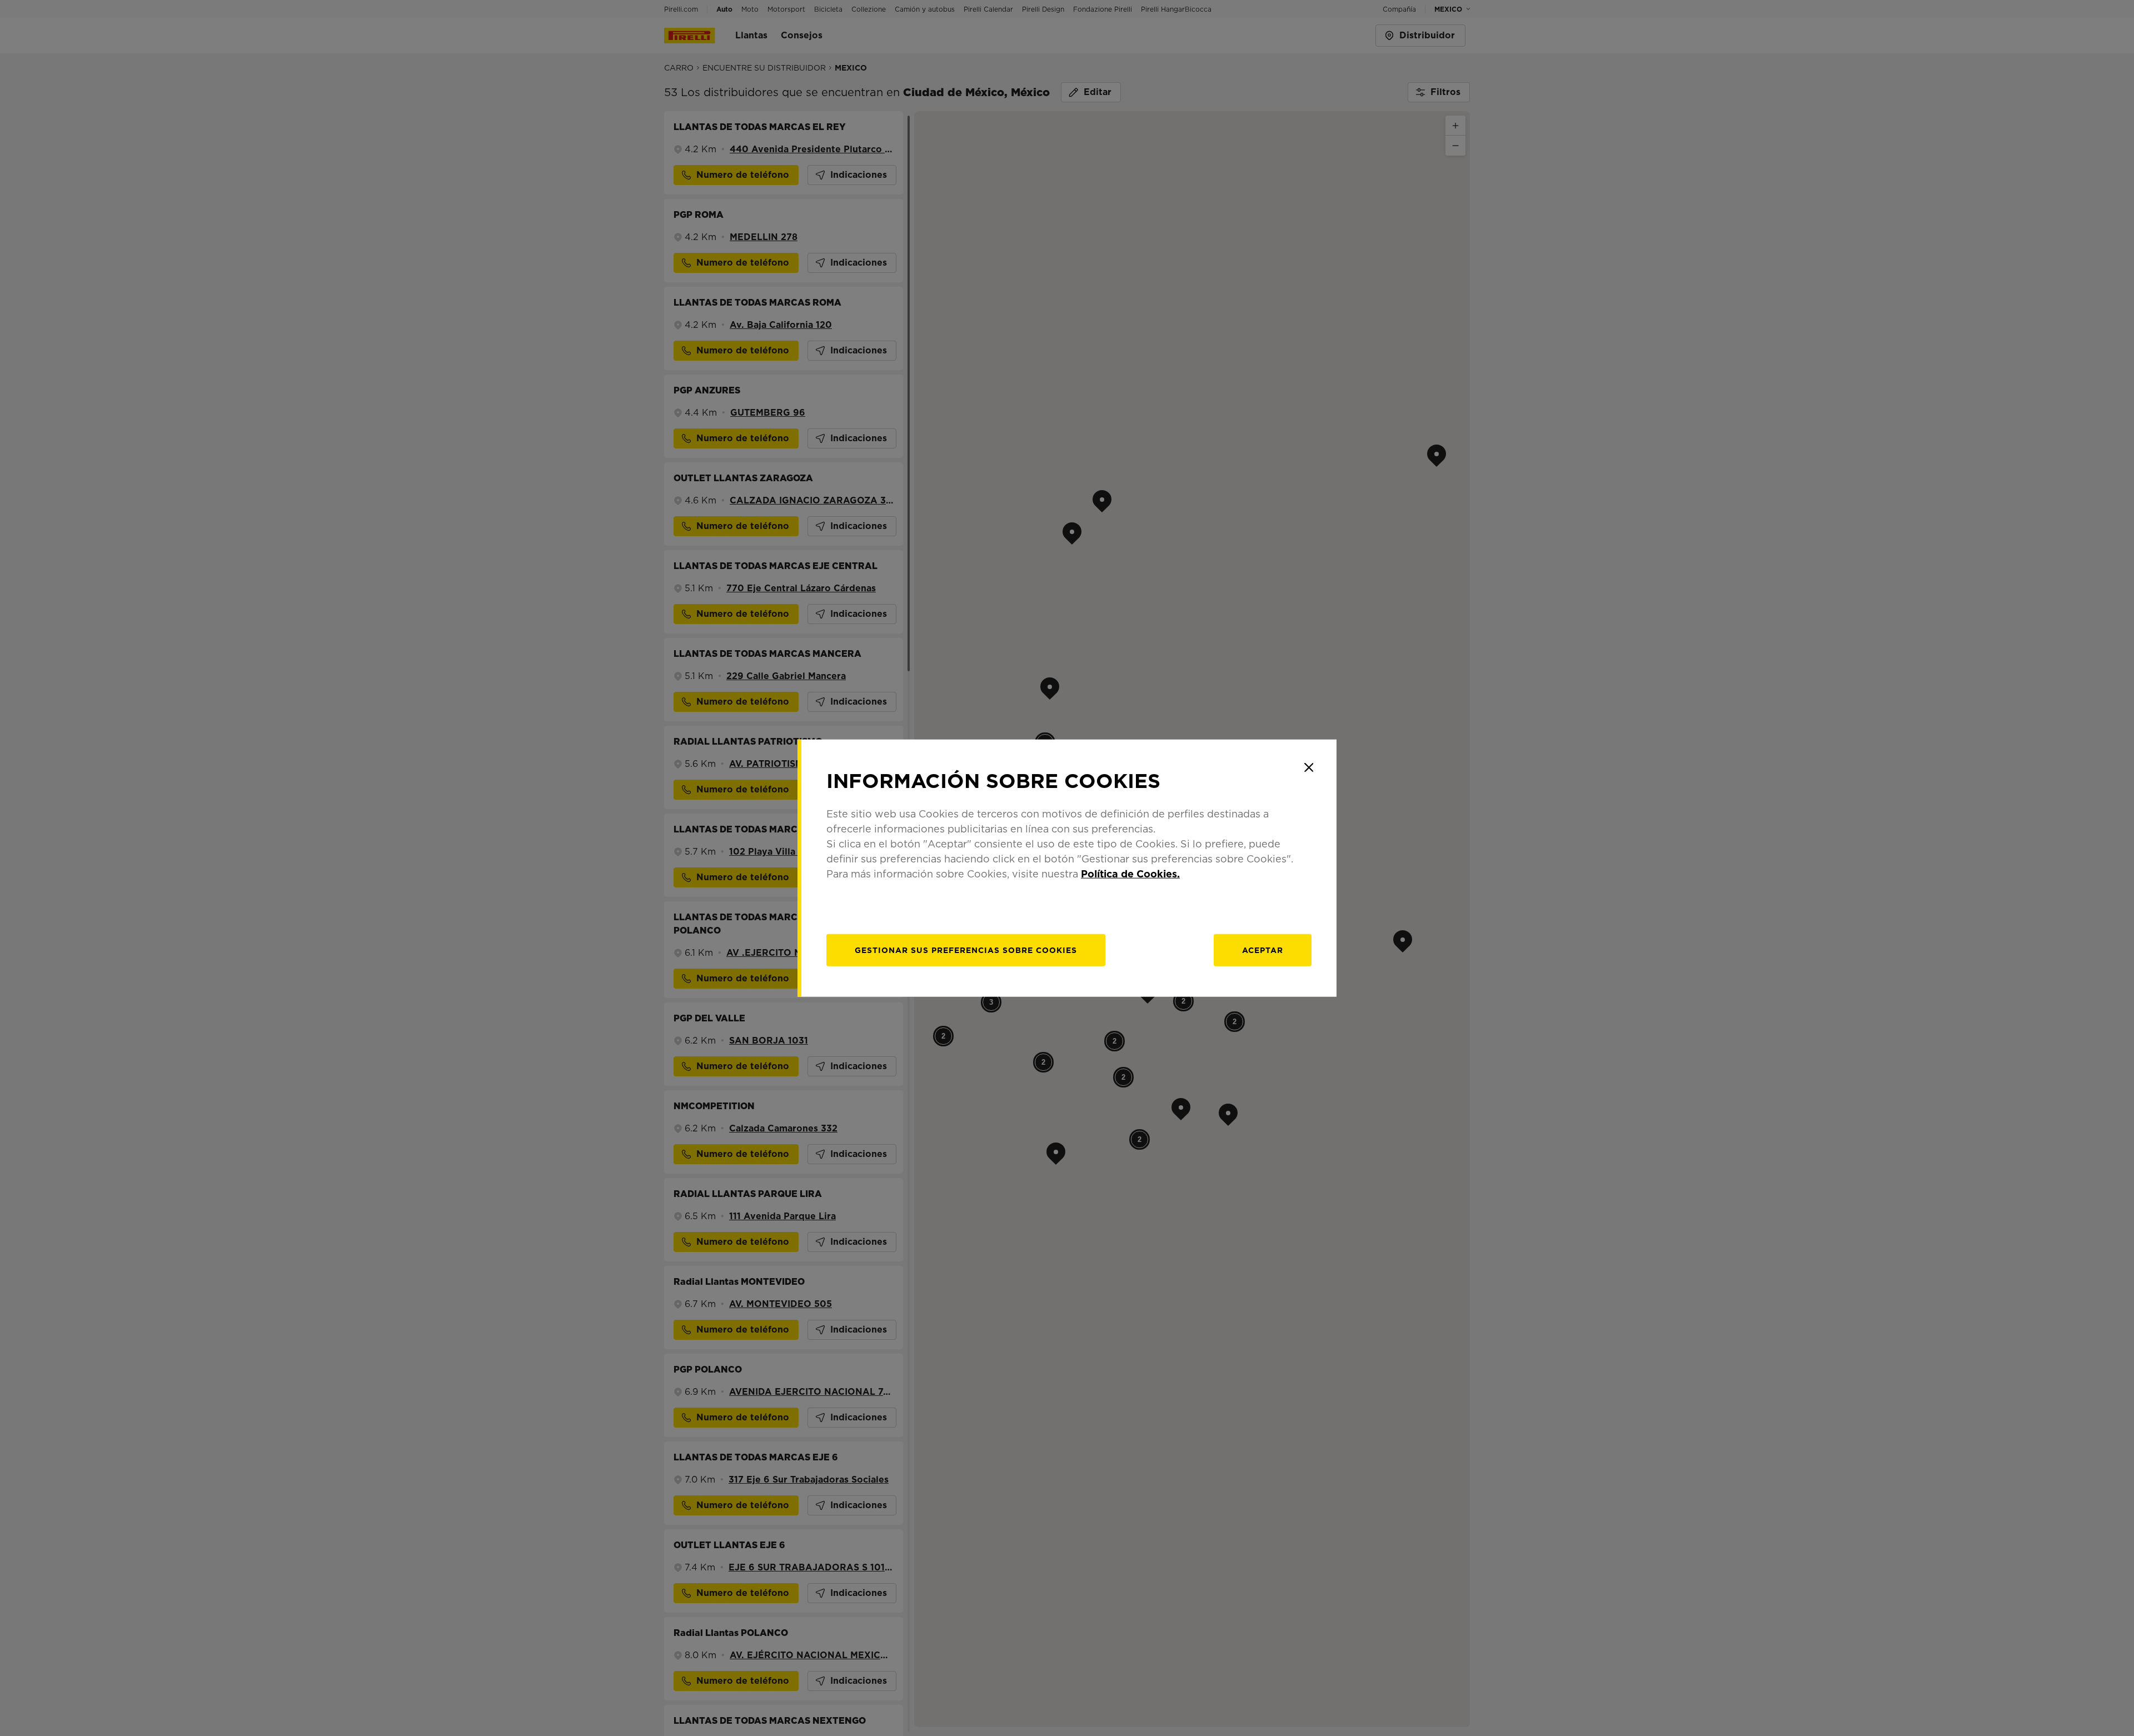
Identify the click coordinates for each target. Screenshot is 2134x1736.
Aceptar (1263, 950)
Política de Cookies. (1130, 873)
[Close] (1309, 767)
